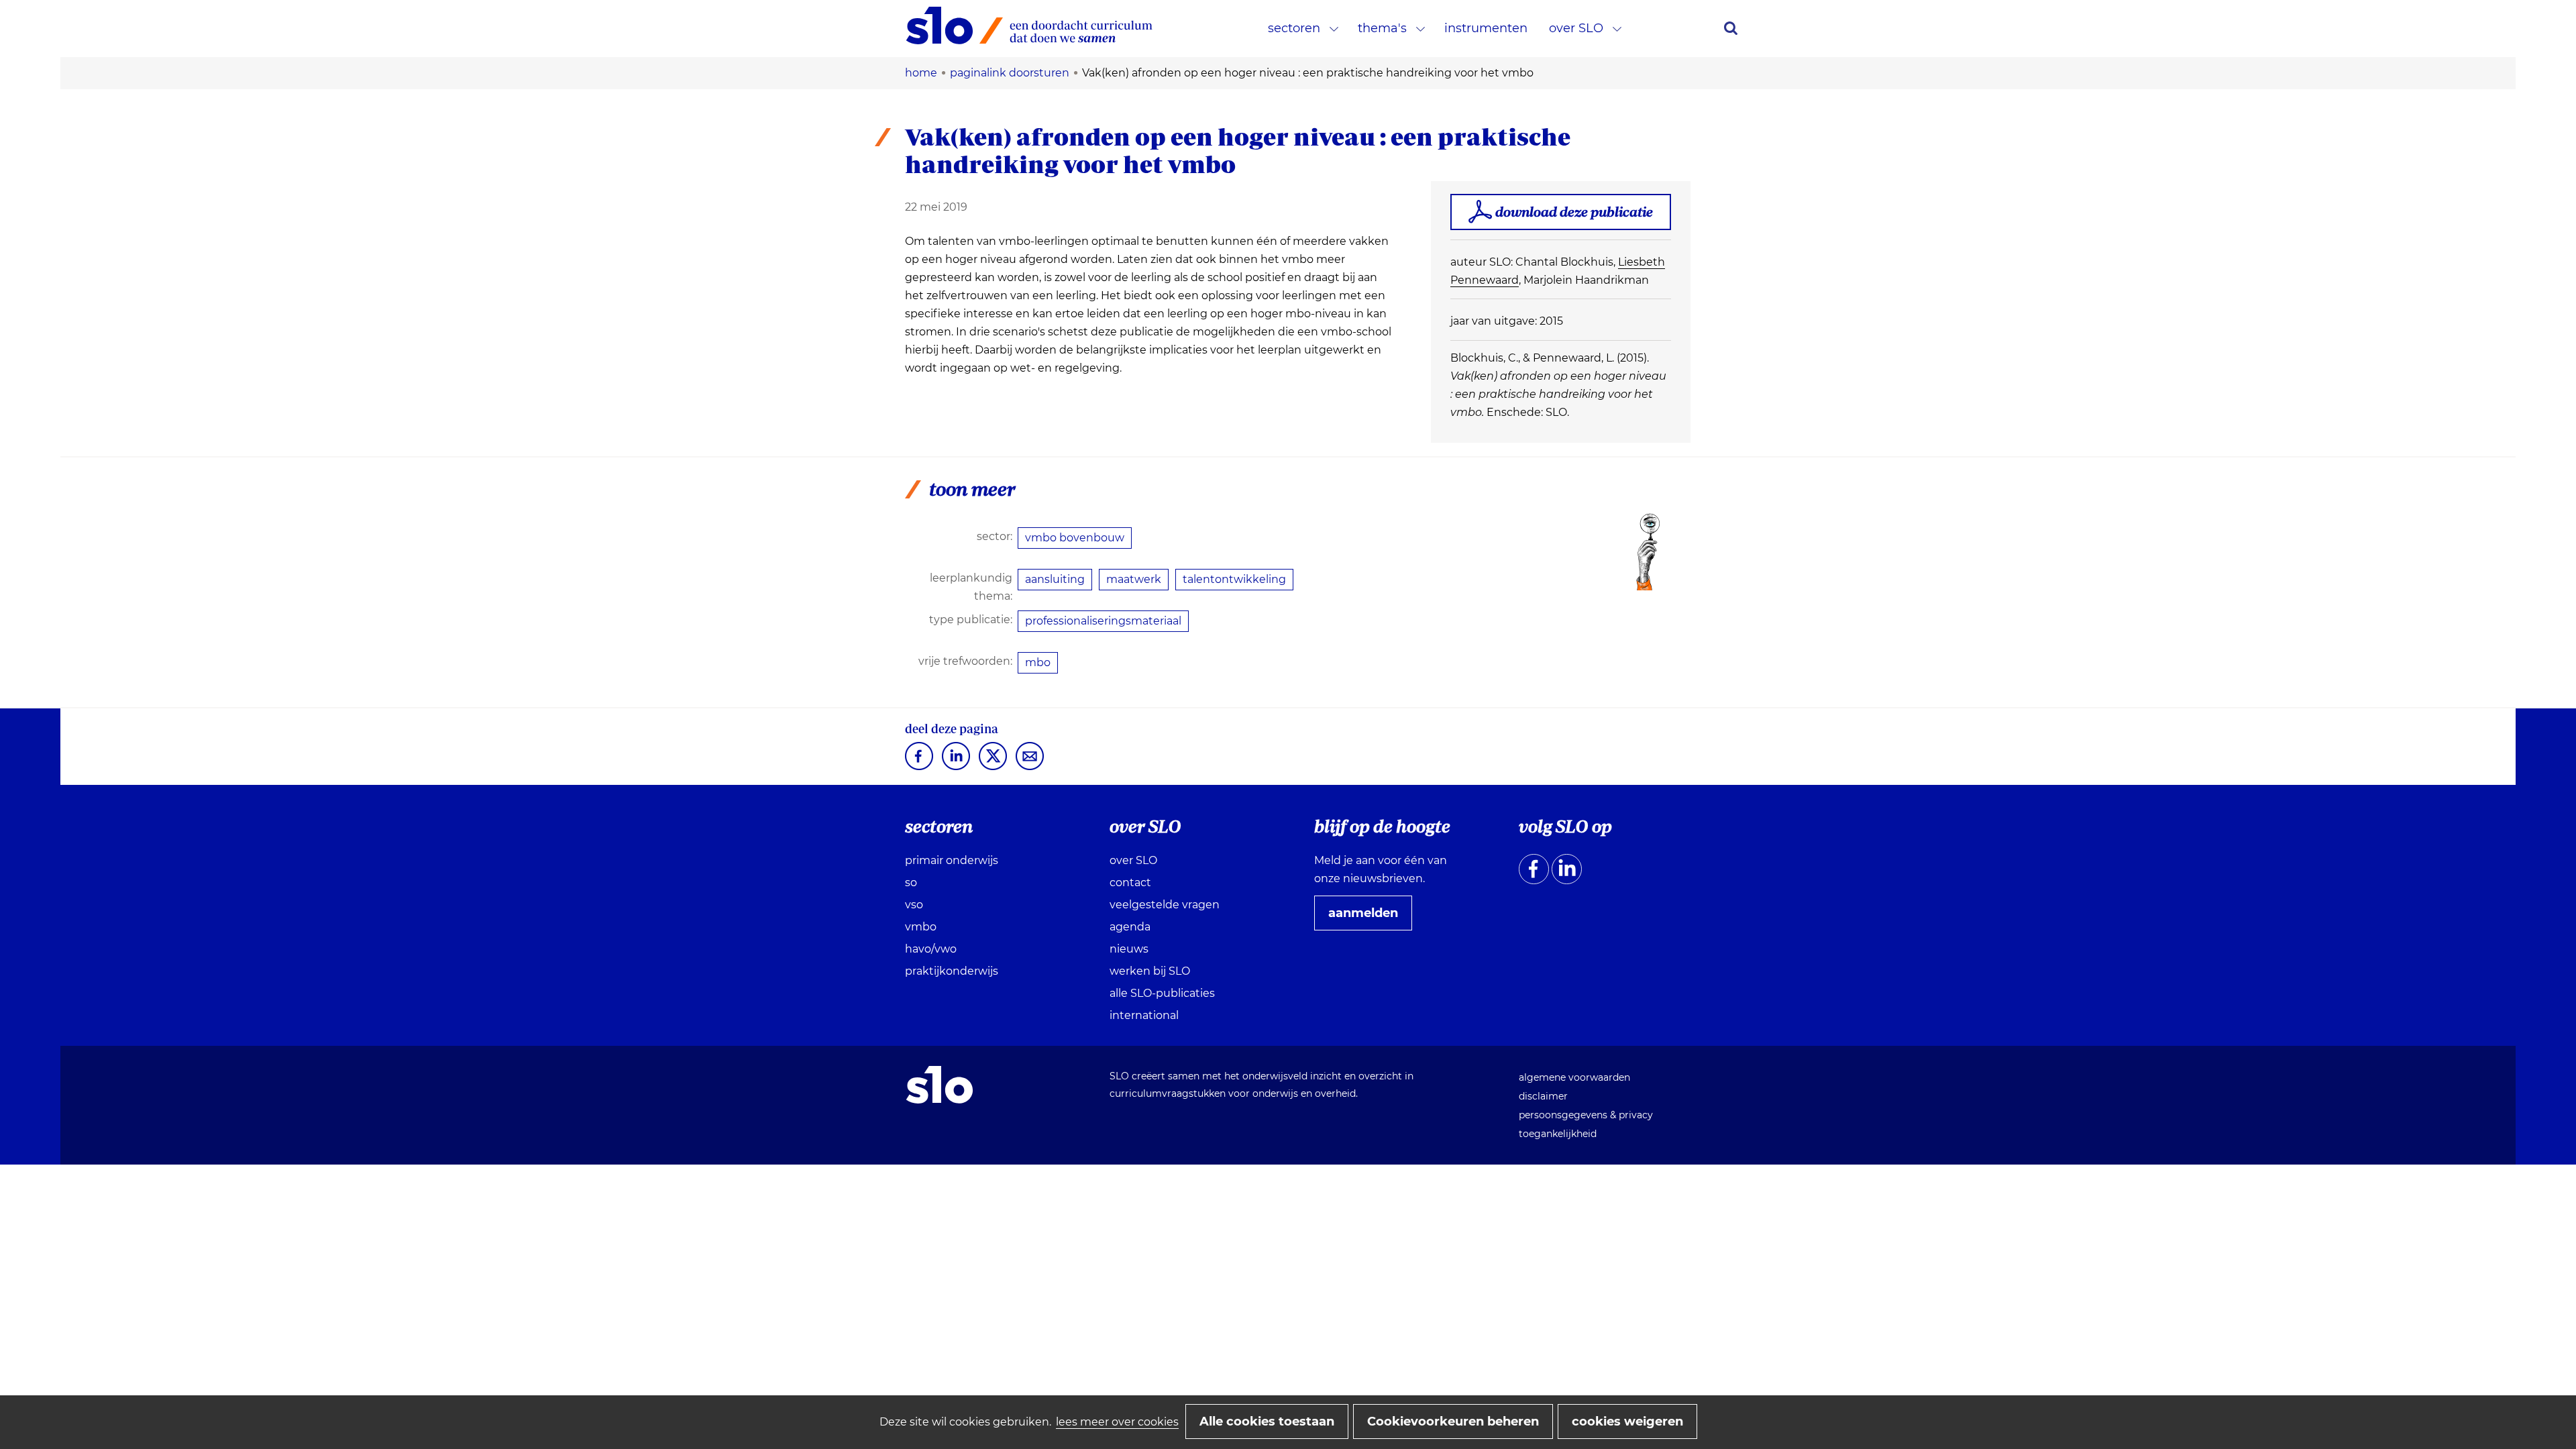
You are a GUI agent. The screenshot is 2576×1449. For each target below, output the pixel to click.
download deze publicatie (1574, 212)
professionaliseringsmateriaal (1103, 621)
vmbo (921, 927)
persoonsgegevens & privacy (1586, 1115)
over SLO (1576, 28)
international (1144, 1015)
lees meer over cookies (1117, 1422)
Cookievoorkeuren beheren (1453, 1421)
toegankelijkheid (1558, 1134)
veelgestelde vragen (1165, 905)
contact (1130, 882)
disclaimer (1543, 1096)
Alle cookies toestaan (1267, 1421)
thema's (1382, 28)
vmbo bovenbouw (1075, 538)
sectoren (1294, 28)
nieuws (1129, 949)
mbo (1038, 662)
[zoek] (1731, 28)
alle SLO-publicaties (1162, 993)
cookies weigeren (1627, 1421)
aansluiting (1055, 579)
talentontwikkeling (1234, 579)
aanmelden (1368, 918)
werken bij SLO (1150, 971)
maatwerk (1134, 579)
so (911, 882)
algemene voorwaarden (1574, 1077)
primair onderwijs (952, 860)
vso (914, 905)
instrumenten (1486, 28)
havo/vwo (931, 949)
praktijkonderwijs (952, 971)
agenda (1130, 927)
